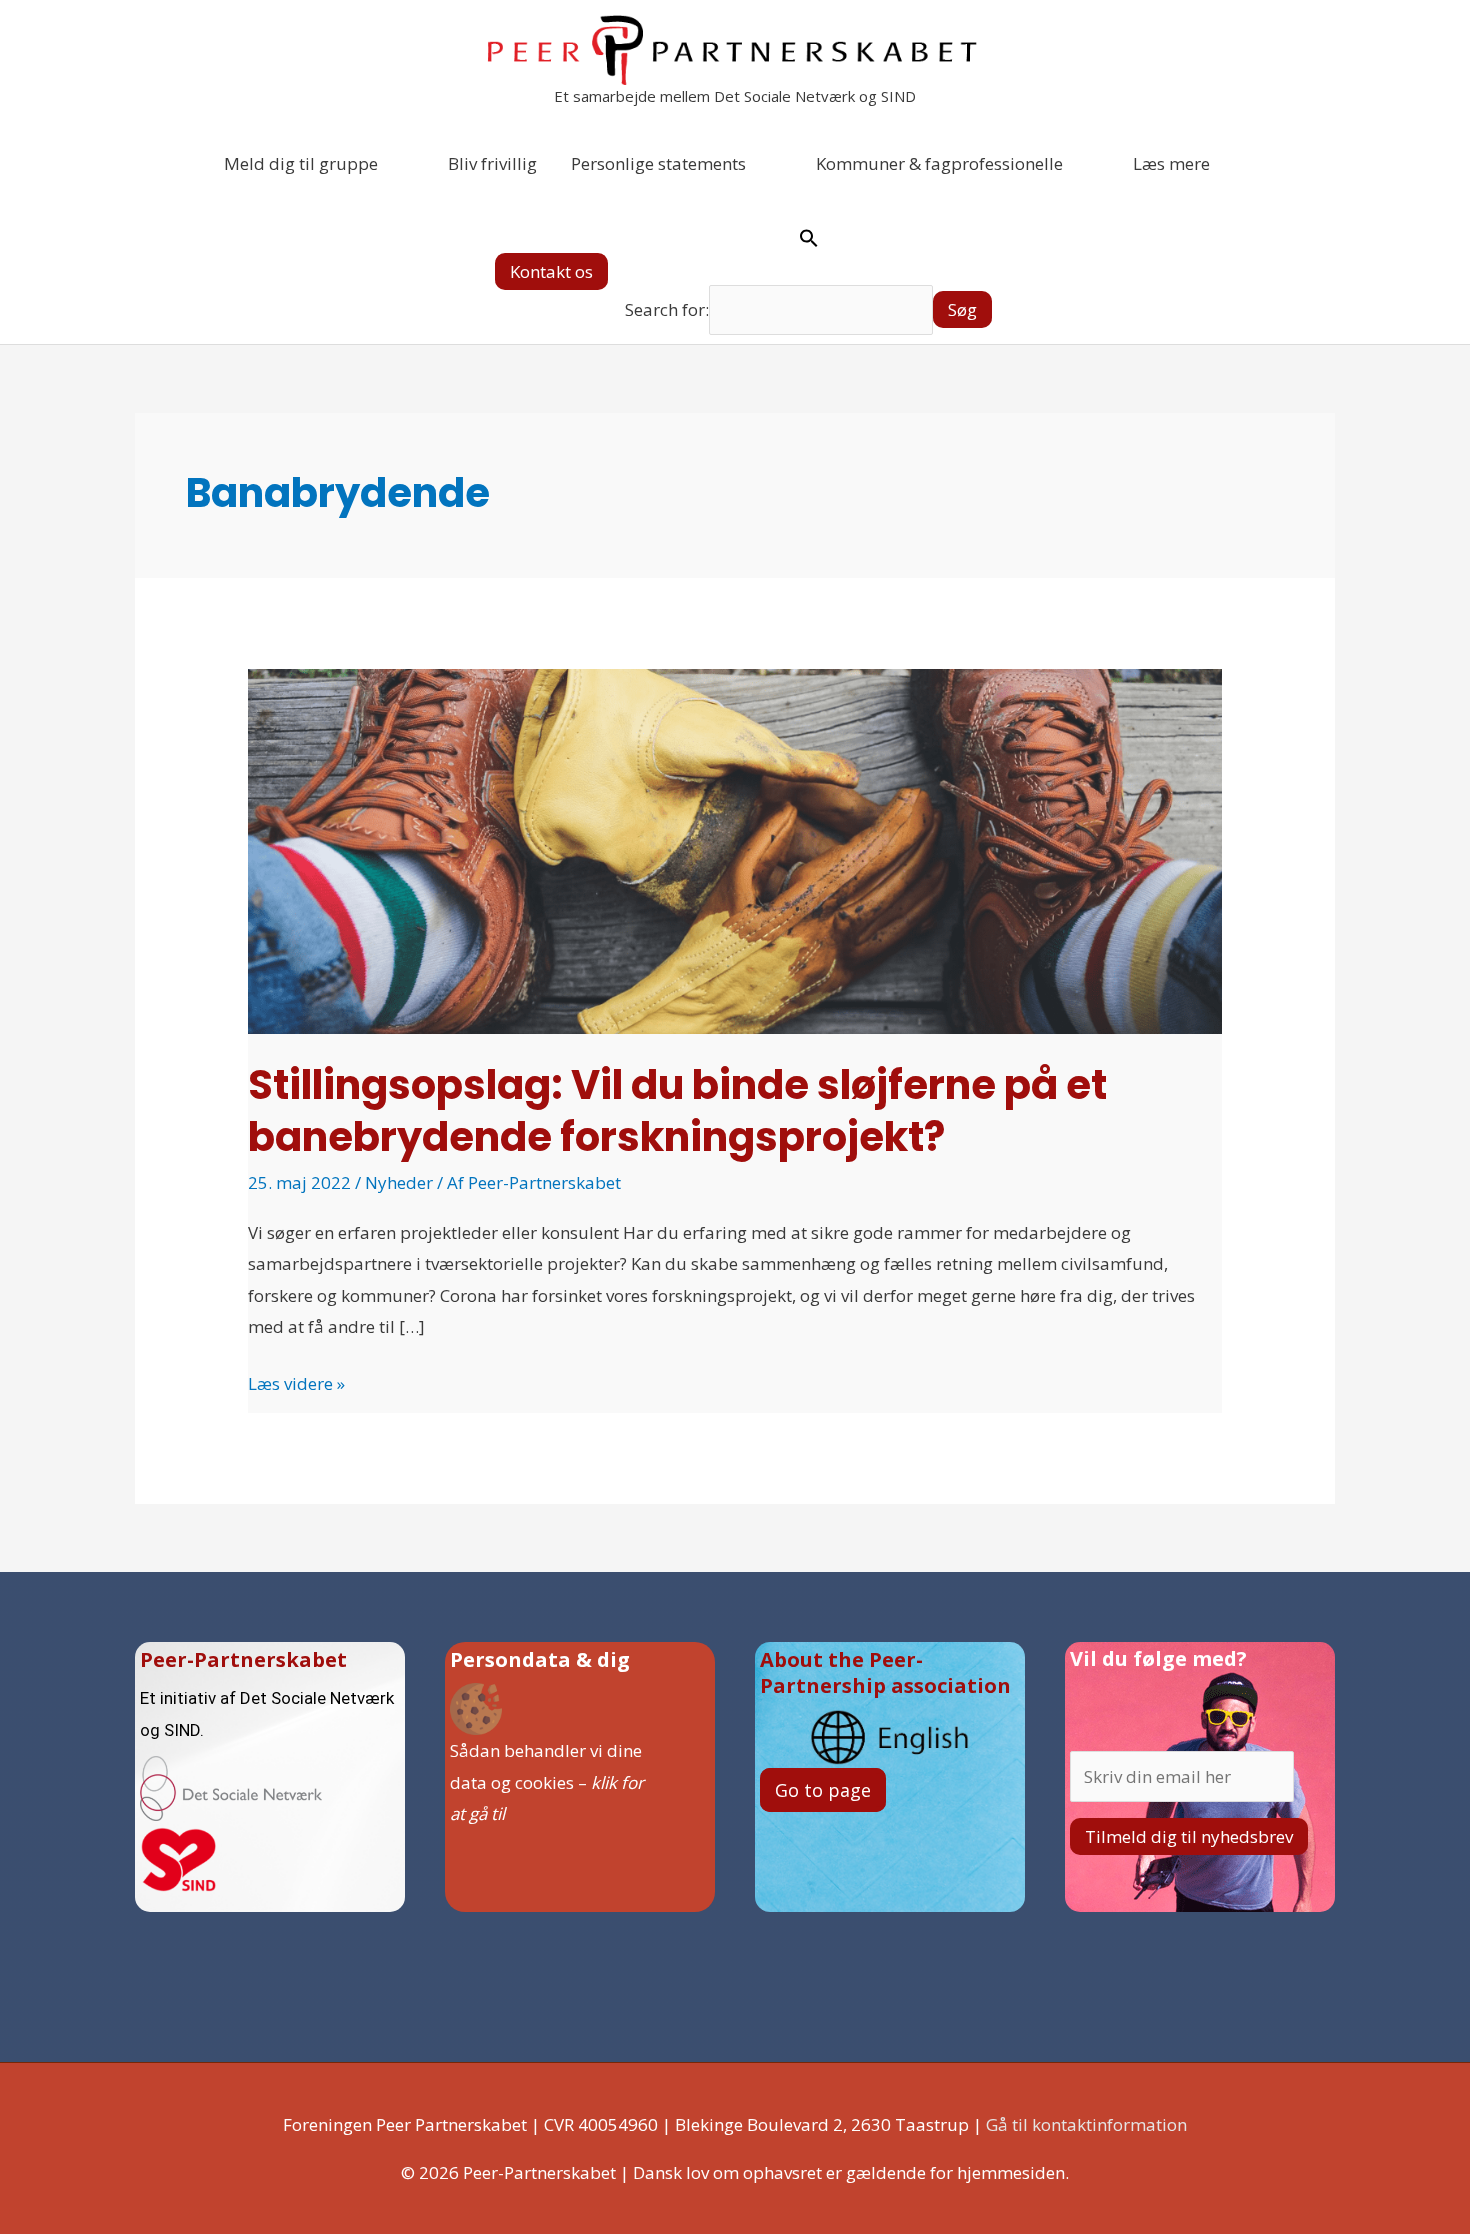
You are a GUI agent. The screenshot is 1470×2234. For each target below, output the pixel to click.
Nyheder (399, 1182)
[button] (551, 271)
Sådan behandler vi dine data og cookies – (547, 1782)
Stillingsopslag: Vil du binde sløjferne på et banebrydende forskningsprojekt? (677, 1111)
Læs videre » (296, 1381)
